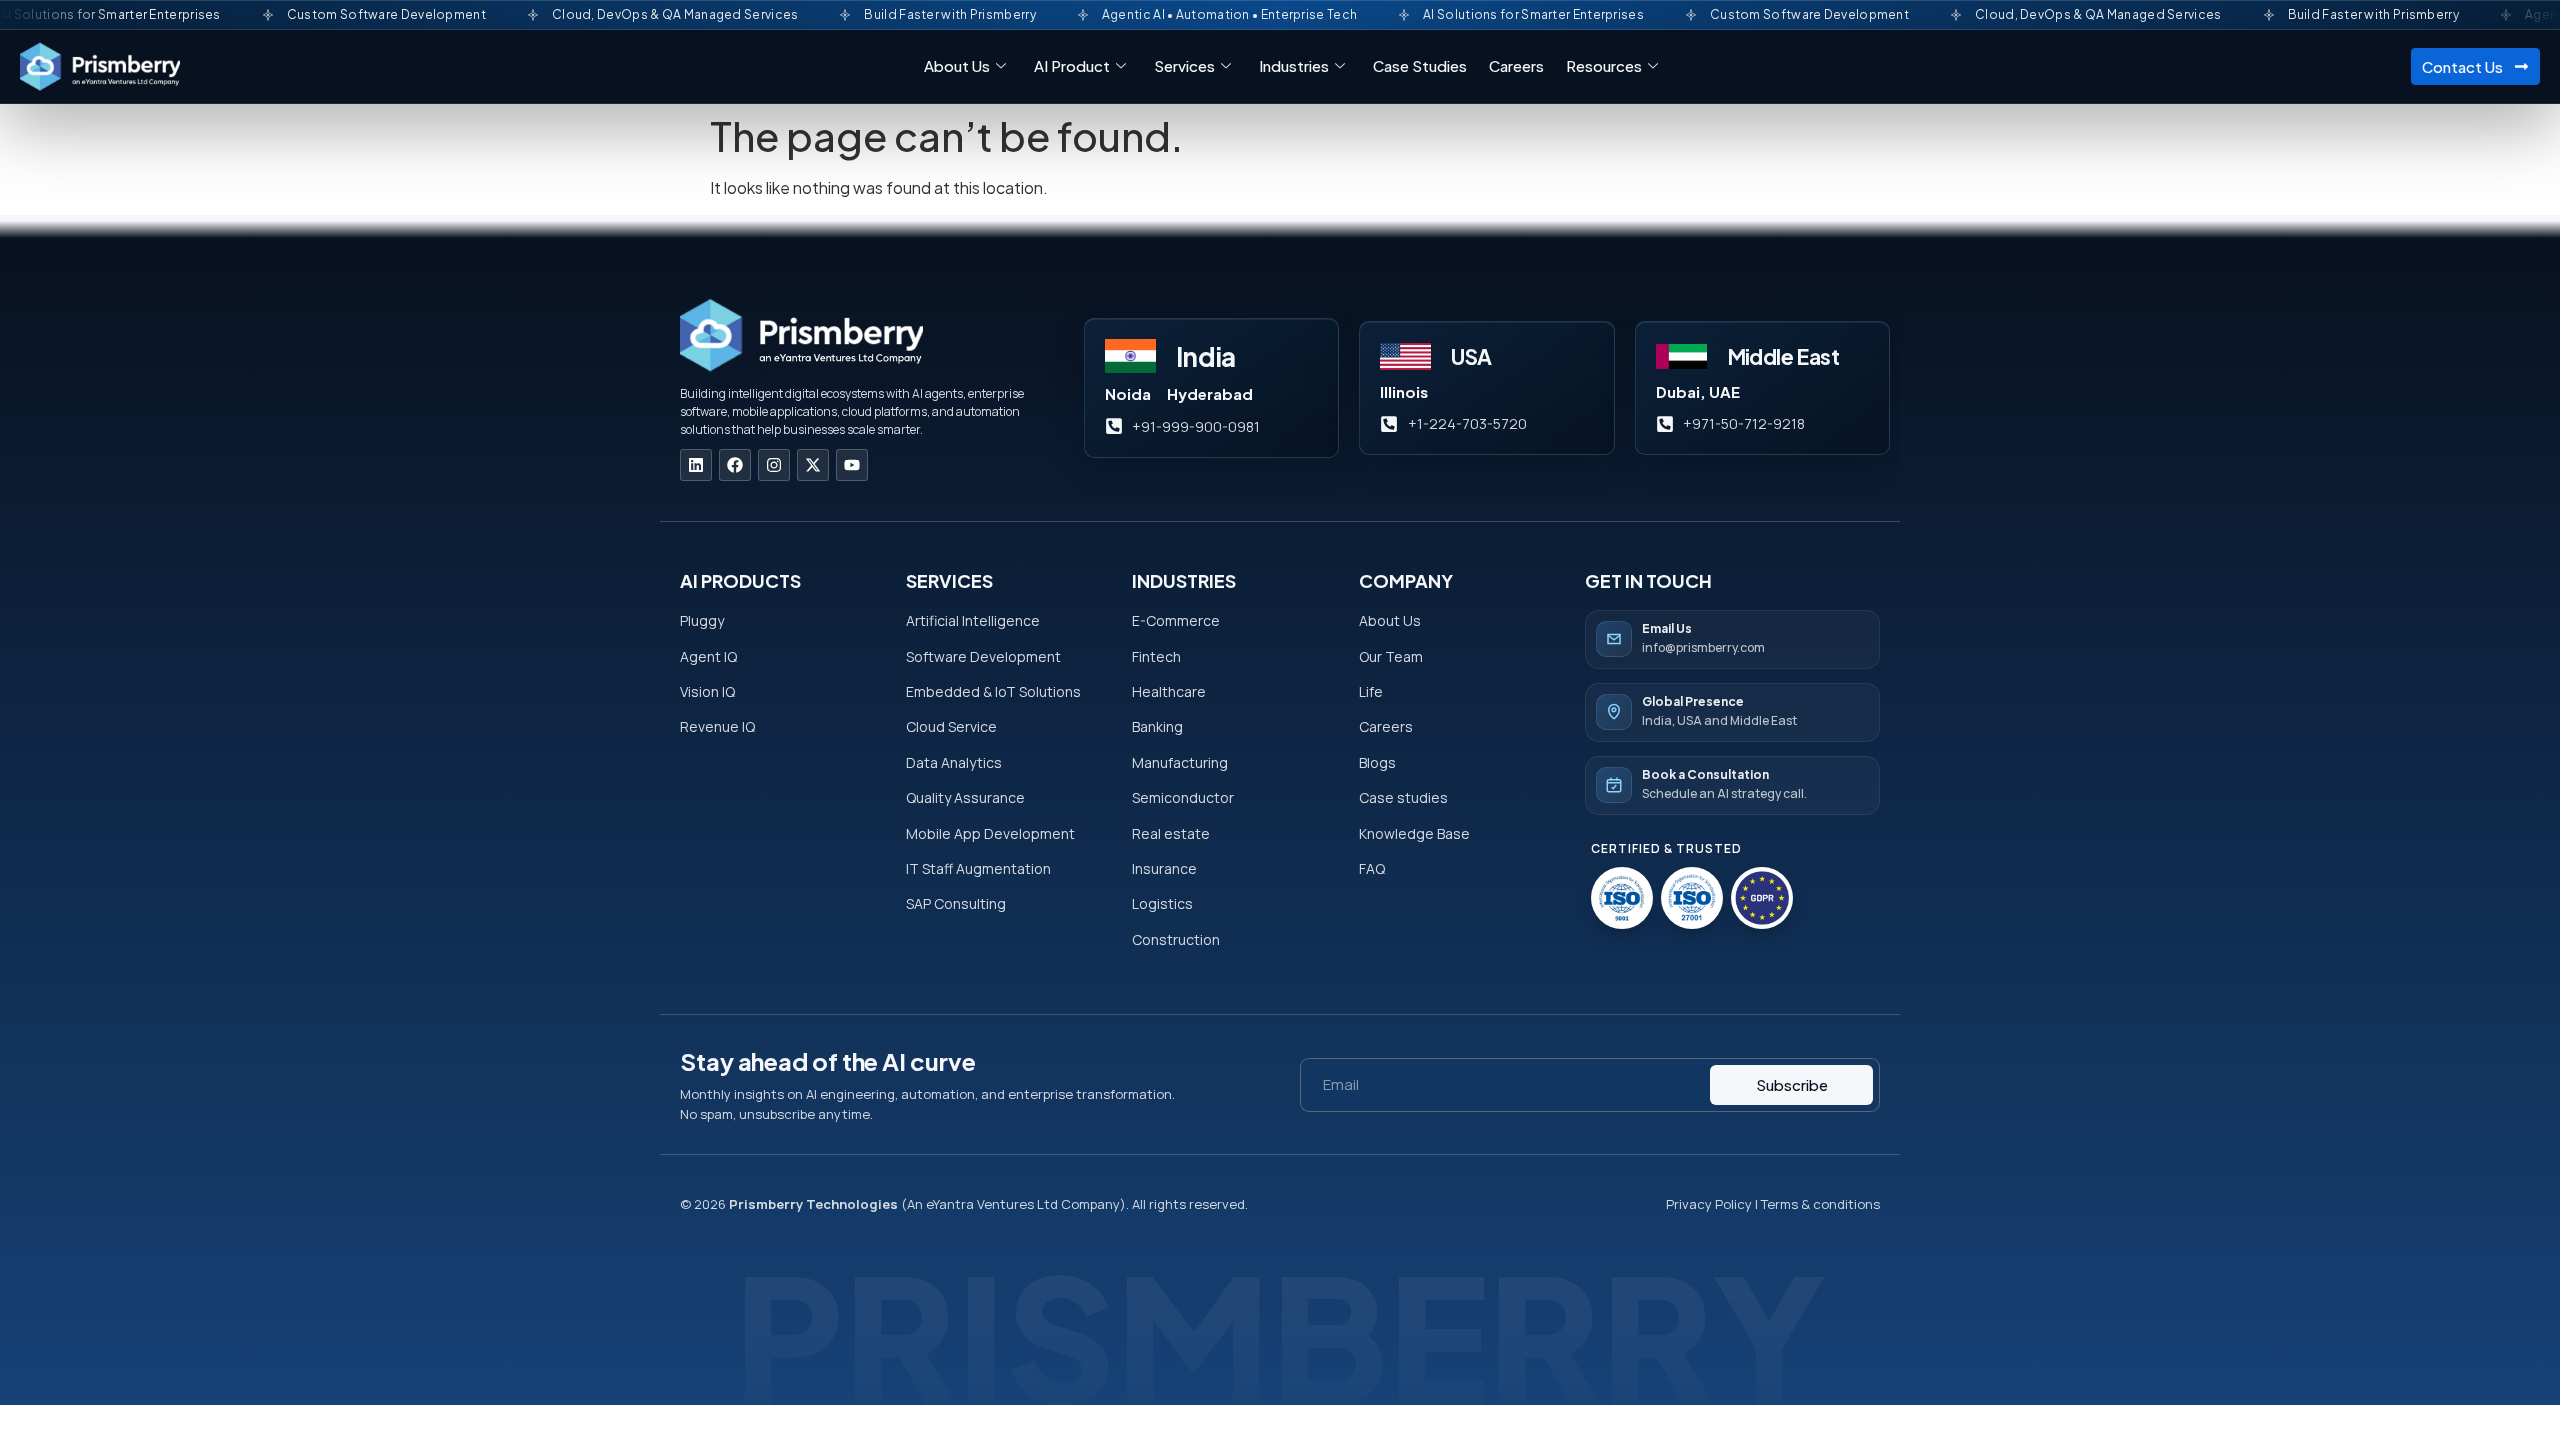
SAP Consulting (956, 903)
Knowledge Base (1414, 833)
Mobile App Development (990, 833)
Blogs (1377, 762)
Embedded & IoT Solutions (993, 691)
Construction (1176, 939)
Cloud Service (951, 726)
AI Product (1072, 65)
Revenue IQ (717, 726)
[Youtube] (852, 465)
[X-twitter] (813, 465)
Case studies (1403, 797)
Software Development (983, 656)
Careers (1516, 65)
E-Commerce (1176, 620)
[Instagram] (774, 465)
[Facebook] (735, 465)
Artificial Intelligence (973, 620)
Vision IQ (707, 691)
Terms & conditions (1820, 1204)
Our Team (1391, 656)
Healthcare (1169, 691)
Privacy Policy (1709, 1204)
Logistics (1162, 903)
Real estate (1171, 833)
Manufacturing (1180, 762)
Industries (1294, 65)
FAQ (1372, 868)
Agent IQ (708, 656)
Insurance (1164, 868)
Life (1371, 691)
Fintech (1156, 656)
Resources (1604, 65)
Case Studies (1420, 65)
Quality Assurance (965, 797)
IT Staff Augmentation (978, 868)
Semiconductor (1183, 797)
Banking (1157, 726)
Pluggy (703, 620)
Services (1184, 65)
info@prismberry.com (1703, 647)
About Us (957, 65)
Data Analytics (954, 762)
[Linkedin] (696, 465)
